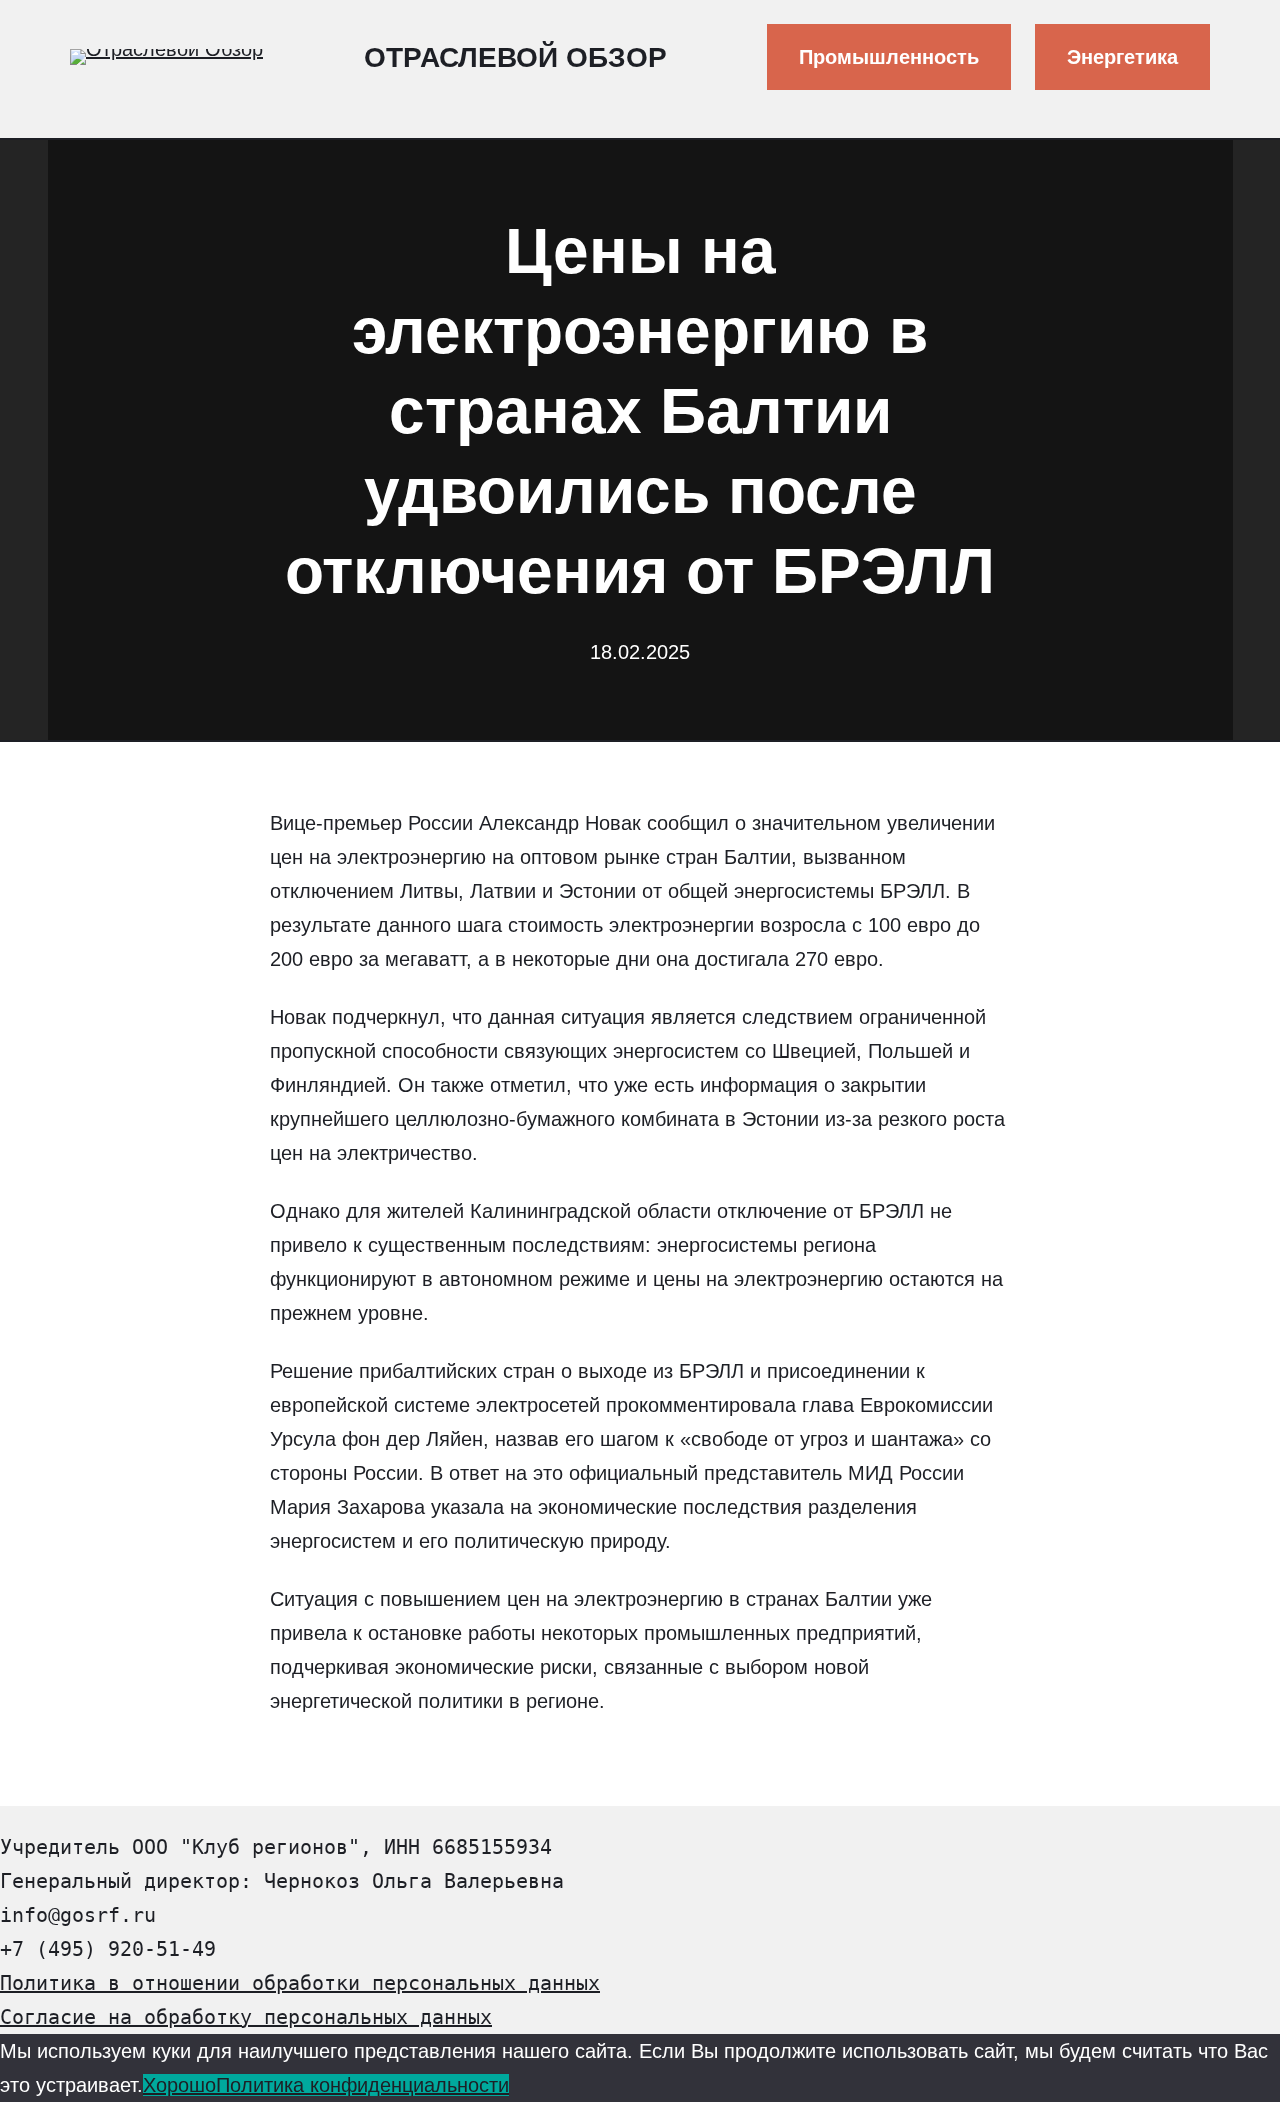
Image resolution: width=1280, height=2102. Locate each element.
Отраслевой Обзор (515, 57)
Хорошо (179, 2085)
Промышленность (889, 57)
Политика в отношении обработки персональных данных (300, 1983)
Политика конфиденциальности (362, 2085)
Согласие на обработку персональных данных (246, 2017)
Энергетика (1122, 57)
